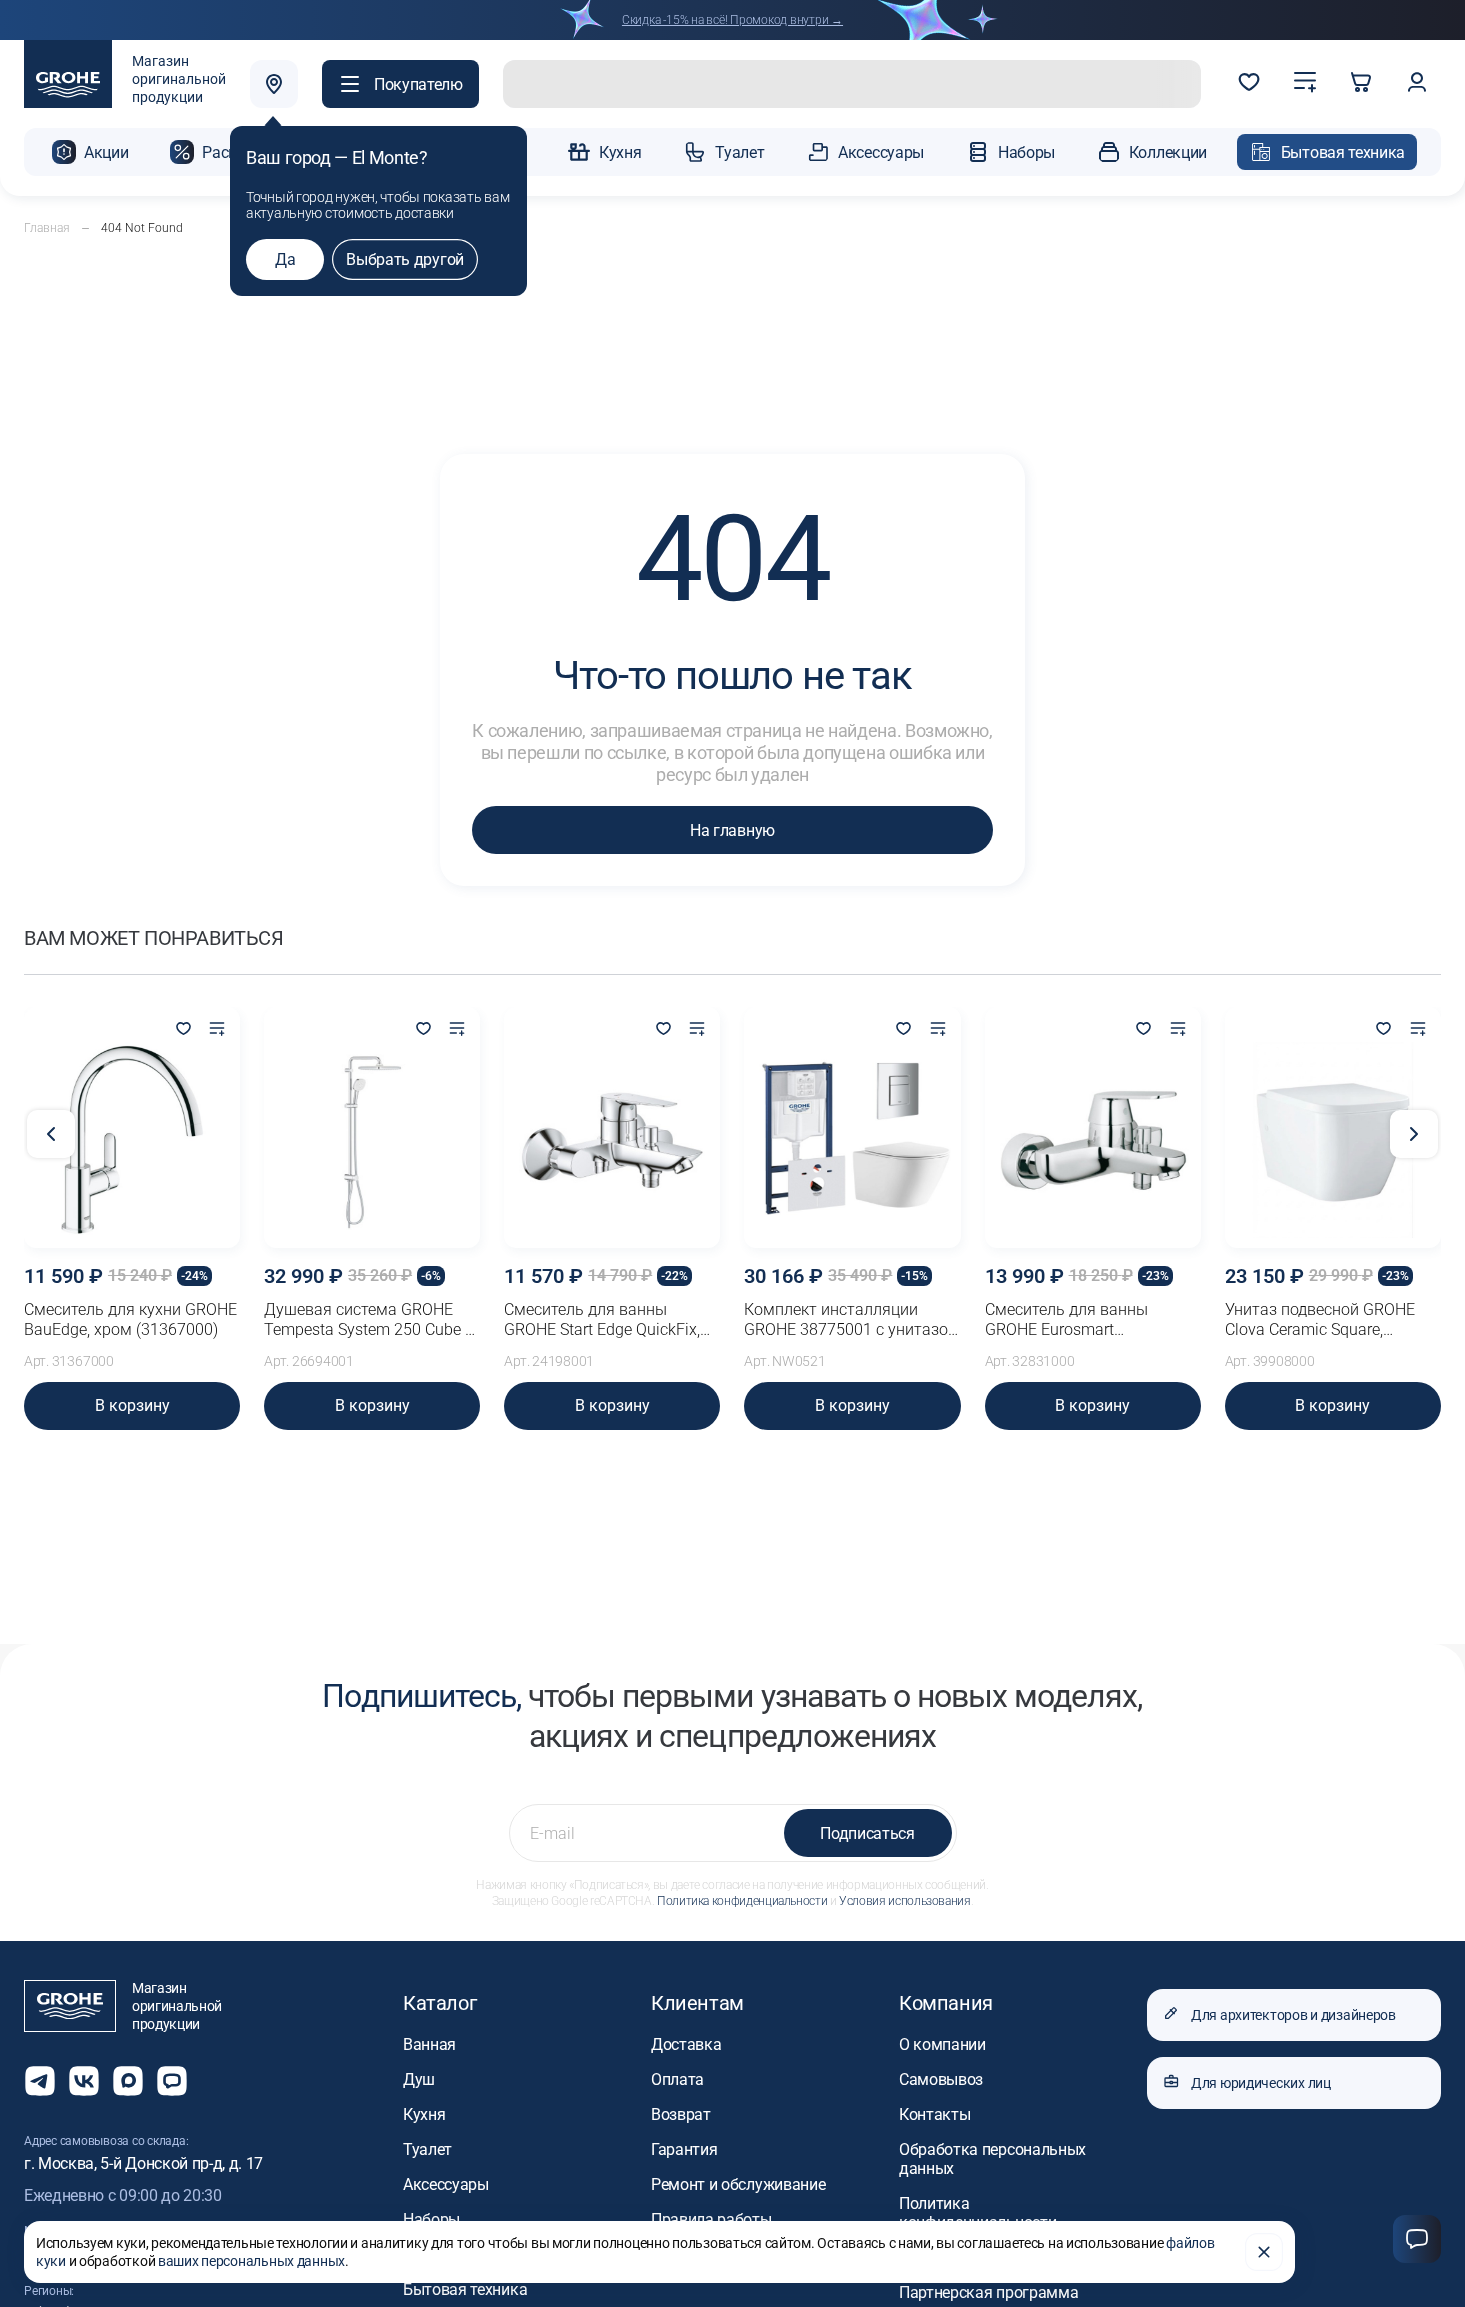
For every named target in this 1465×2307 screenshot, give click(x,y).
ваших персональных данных (251, 2261)
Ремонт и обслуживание (738, 2184)
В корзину (132, 1405)
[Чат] (1417, 2239)
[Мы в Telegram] (40, 2081)
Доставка (686, 2044)
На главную (732, 830)
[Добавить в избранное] (183, 1030)
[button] (400, 84)
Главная (47, 228)
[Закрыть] (1264, 2252)
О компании (942, 2044)
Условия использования (904, 1901)
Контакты (934, 2114)
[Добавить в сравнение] (217, 1030)
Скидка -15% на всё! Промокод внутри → (732, 20)
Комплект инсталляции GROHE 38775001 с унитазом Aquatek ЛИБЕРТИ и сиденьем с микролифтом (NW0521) (852, 1320)
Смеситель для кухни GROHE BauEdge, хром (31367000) (130, 1319)
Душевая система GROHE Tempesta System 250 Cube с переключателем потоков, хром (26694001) (368, 1320)
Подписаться (867, 1833)
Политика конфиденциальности (742, 1901)
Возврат (681, 2114)
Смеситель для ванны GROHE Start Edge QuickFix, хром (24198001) (602, 1320)
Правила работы (711, 2219)
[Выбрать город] (274, 84)
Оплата (677, 2079)
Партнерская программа (988, 2292)
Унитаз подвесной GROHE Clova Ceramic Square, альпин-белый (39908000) (1321, 1320)
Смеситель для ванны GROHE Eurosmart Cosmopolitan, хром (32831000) (1066, 1320)
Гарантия (684, 2149)
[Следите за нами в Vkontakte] (84, 2081)
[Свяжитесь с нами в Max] (128, 2081)
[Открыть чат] (172, 2081)
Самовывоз (941, 2079)
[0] (1249, 84)
